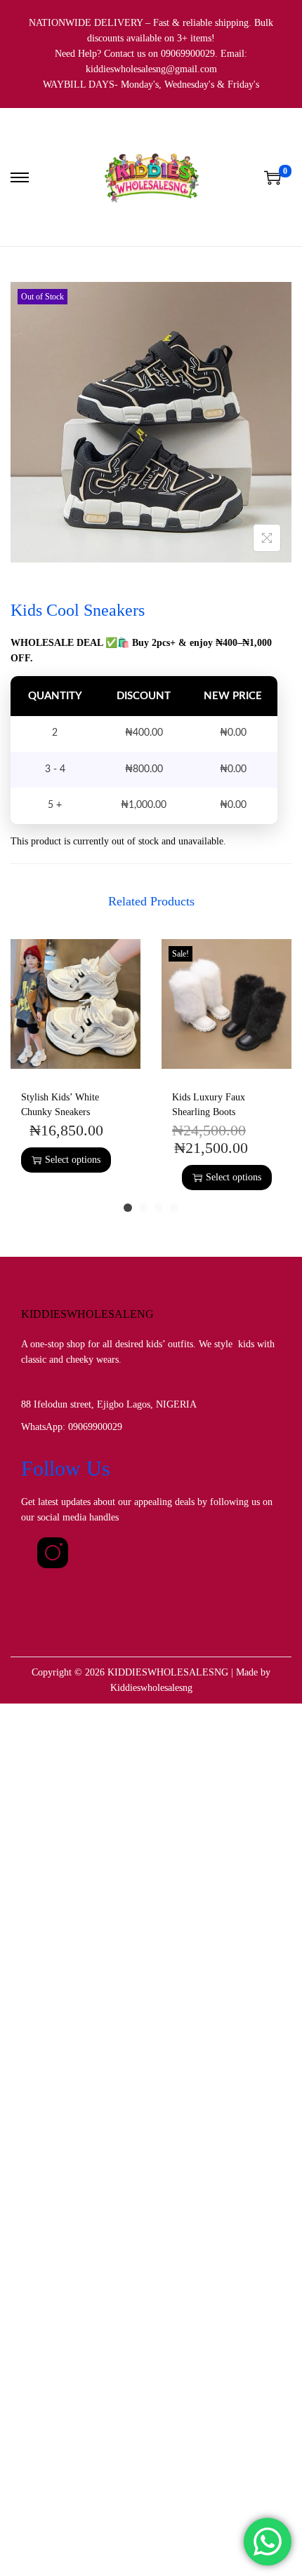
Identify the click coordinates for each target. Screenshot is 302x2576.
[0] (273, 177)
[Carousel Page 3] (159, 1208)
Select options (73, 1160)
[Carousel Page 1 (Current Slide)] (128, 1208)
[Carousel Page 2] (143, 1208)
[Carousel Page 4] (174, 1208)
